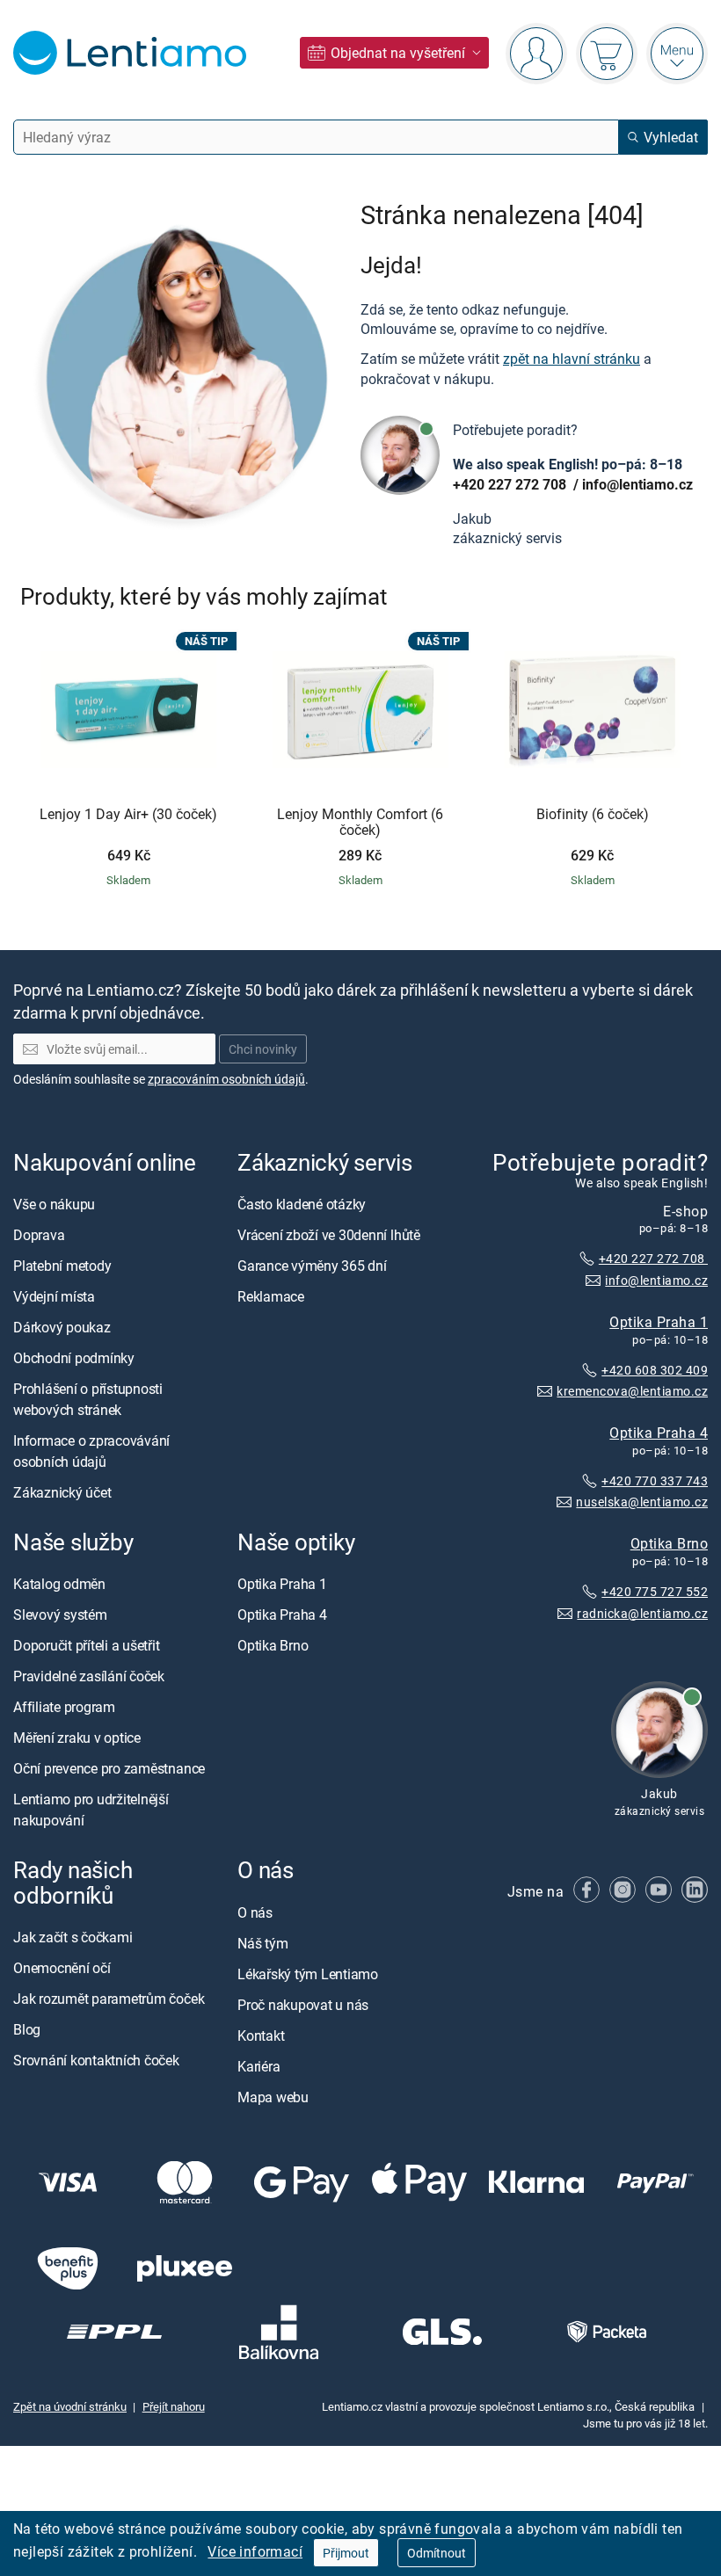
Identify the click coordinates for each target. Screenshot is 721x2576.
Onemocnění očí (62, 1968)
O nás (255, 1912)
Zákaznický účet (62, 1492)
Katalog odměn (59, 1584)
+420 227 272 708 (511, 484)
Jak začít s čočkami (73, 1937)
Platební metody (62, 1266)
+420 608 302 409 (655, 1370)
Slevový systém (60, 1615)
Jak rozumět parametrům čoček (109, 1999)
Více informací (255, 2551)
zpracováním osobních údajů (226, 1079)
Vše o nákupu (54, 1204)
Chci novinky (263, 1049)
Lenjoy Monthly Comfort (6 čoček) (360, 822)
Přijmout (346, 2553)
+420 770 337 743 (655, 1480)
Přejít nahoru (174, 2406)
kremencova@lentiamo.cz (632, 1391)
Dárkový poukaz (62, 1327)
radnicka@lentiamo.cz (642, 1613)
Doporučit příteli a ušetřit (87, 1645)
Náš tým (262, 1943)
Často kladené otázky (302, 1204)
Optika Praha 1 (659, 1321)
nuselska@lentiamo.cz (642, 1502)
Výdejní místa (54, 1296)
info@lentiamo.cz (637, 484)
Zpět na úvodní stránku (70, 2406)
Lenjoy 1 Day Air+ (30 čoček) (128, 815)
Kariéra (259, 2066)
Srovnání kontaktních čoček (96, 2060)
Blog (27, 2029)
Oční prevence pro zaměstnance (109, 1768)
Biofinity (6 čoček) (593, 815)
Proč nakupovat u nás (303, 2005)
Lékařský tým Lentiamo (308, 1974)
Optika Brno (669, 1543)
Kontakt (261, 2035)
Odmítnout (437, 2553)
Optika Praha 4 (659, 1433)
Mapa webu (273, 2097)
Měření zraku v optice (77, 1738)
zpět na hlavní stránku (572, 359)
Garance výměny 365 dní (312, 1266)
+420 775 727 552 (655, 1591)
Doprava (39, 1235)
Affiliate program (64, 1707)
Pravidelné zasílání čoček (89, 1676)
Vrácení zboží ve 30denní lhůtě (329, 1235)
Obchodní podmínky (74, 1358)
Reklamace (271, 1296)
